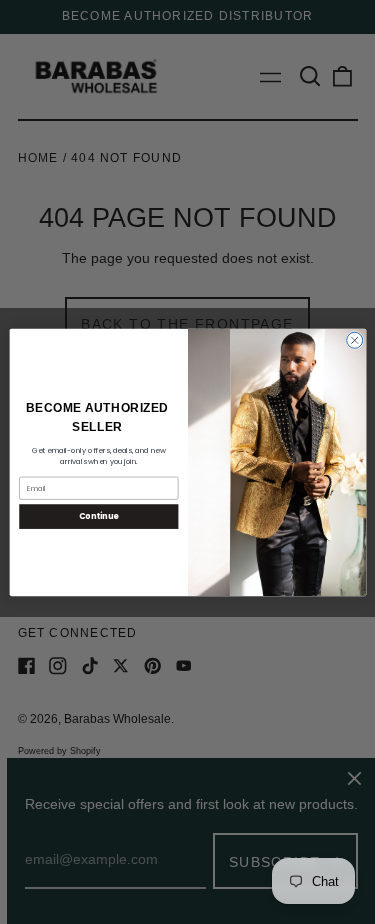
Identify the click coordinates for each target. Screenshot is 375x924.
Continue (98, 515)
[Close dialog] (354, 340)
